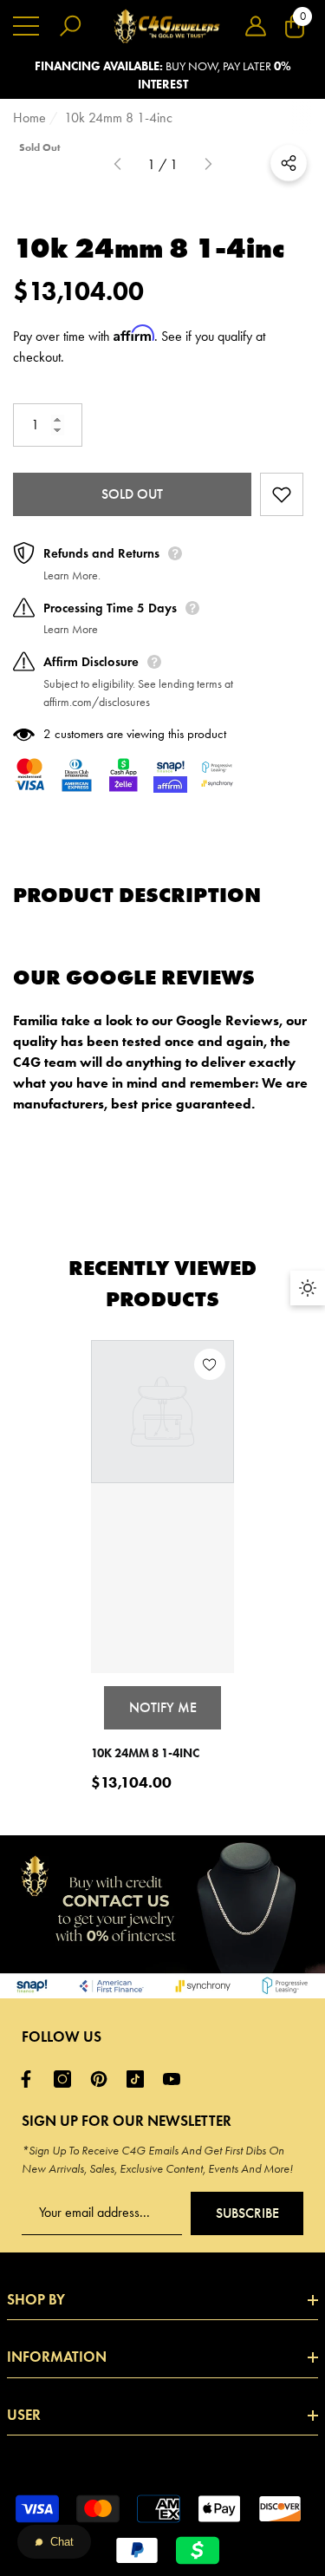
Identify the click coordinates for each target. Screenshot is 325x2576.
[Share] (289, 163)
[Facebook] (30, 2079)
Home (29, 118)
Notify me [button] (163, 1707)
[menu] (26, 26)
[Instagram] (67, 2079)
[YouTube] (176, 2079)
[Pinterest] (103, 2079)
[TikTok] (140, 2079)
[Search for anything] (70, 26)
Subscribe (247, 2213)
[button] (256, 26)
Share (289, 163)
